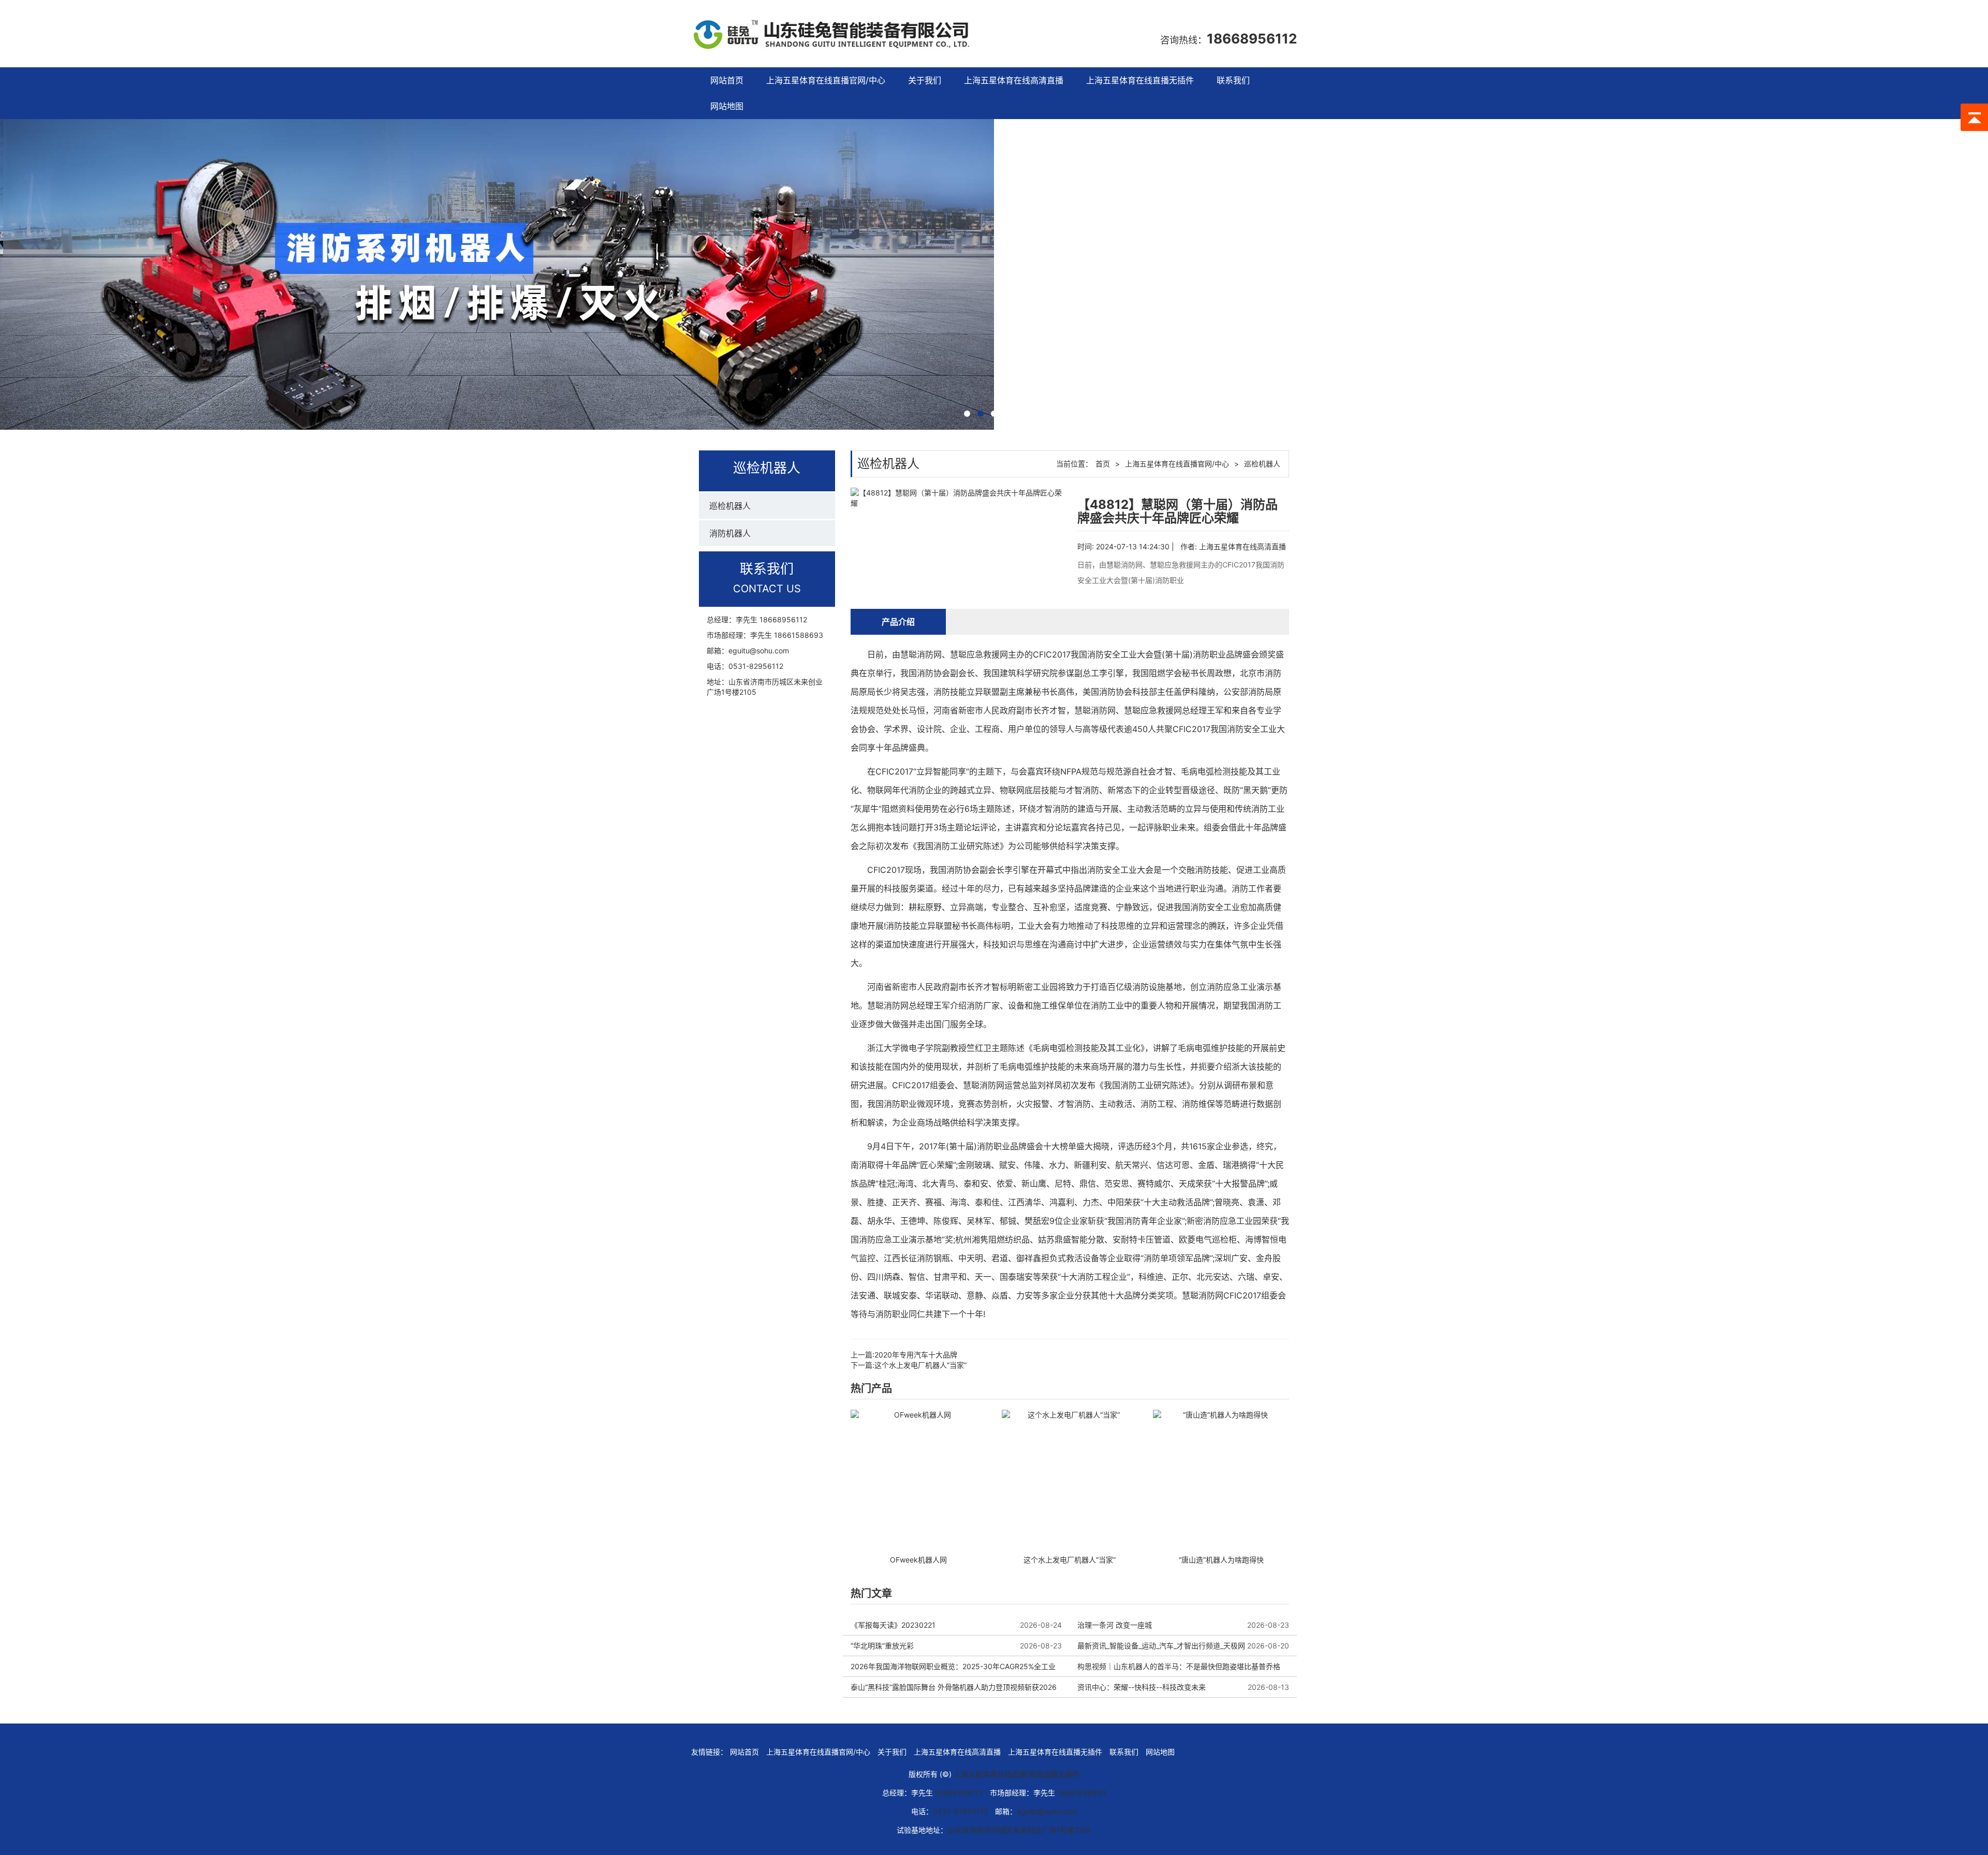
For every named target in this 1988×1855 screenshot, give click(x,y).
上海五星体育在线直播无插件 (1140, 80)
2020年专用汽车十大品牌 (916, 1355)
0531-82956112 (756, 666)
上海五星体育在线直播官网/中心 (826, 80)
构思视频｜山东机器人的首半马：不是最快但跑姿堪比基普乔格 (1179, 1666)
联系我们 (1233, 80)
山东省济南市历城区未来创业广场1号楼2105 (1019, 1830)
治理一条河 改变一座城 (1115, 1625)
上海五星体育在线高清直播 (1014, 80)
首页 (1103, 464)
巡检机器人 (730, 506)
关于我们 (925, 80)
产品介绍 (898, 622)
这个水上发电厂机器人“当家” (920, 1365)
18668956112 (1252, 39)
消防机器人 (730, 533)
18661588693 (799, 635)
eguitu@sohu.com (759, 651)
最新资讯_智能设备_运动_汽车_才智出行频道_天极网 (1161, 1646)
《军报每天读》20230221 (893, 1625)
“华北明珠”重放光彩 (882, 1646)
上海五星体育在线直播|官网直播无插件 (1017, 1774)
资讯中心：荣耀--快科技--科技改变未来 (1142, 1687)
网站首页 (727, 80)
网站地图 (727, 106)
